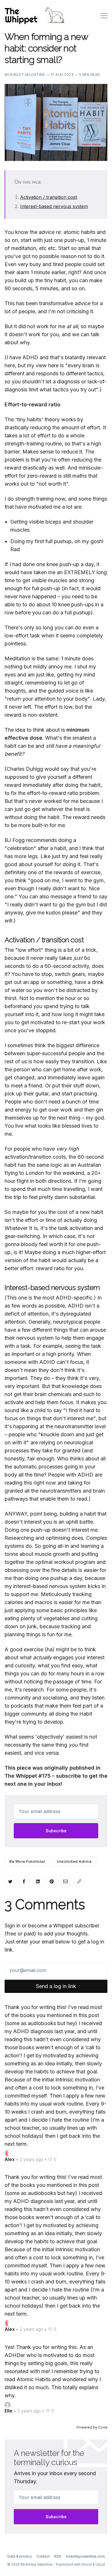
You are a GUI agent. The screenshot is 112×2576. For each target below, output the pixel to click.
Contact (43, 2556)
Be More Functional (27, 1861)
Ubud (100, 2564)
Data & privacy (20, 2556)
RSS (58, 2556)
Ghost (87, 2564)
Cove (103, 2427)
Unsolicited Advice (74, 1861)
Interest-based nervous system (54, 206)
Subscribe (56, 1831)
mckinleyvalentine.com (85, 2556)
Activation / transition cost (49, 197)
